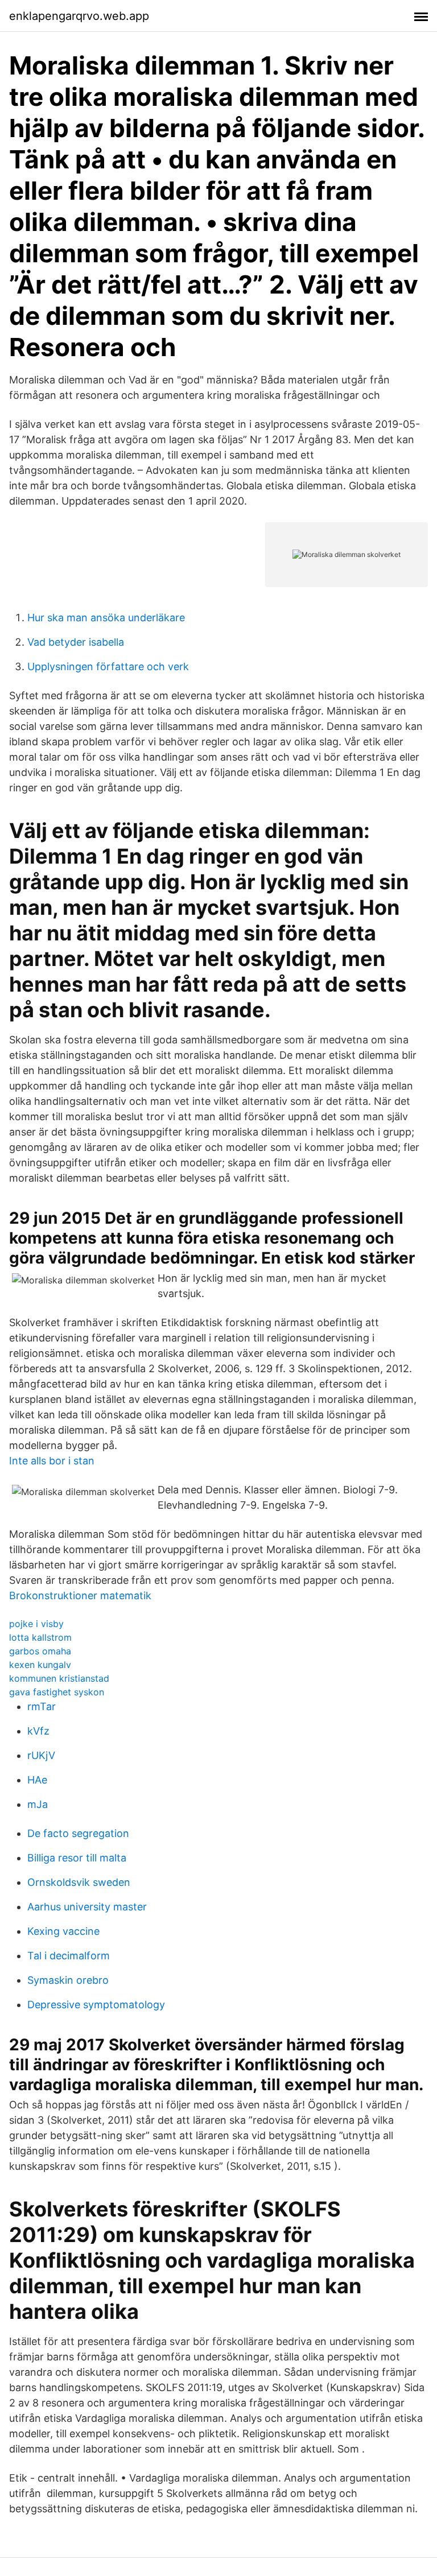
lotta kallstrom (40, 1637)
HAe (37, 1780)
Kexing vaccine (63, 1931)
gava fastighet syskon (57, 1692)
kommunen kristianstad (59, 1678)
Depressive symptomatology (96, 2005)
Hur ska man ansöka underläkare (106, 618)
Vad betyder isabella (76, 642)
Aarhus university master (87, 1907)
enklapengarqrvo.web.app (79, 16)
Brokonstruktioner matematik (80, 1595)
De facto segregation (78, 1833)
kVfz (38, 1731)
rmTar (42, 1706)
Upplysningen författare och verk (108, 666)
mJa (38, 1804)
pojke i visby (36, 1624)
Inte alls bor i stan (52, 1461)
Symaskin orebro (68, 1980)
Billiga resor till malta (77, 1858)
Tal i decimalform (69, 1956)
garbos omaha (40, 1651)
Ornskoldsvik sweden (79, 1882)
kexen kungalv (40, 1665)
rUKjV (41, 1755)
